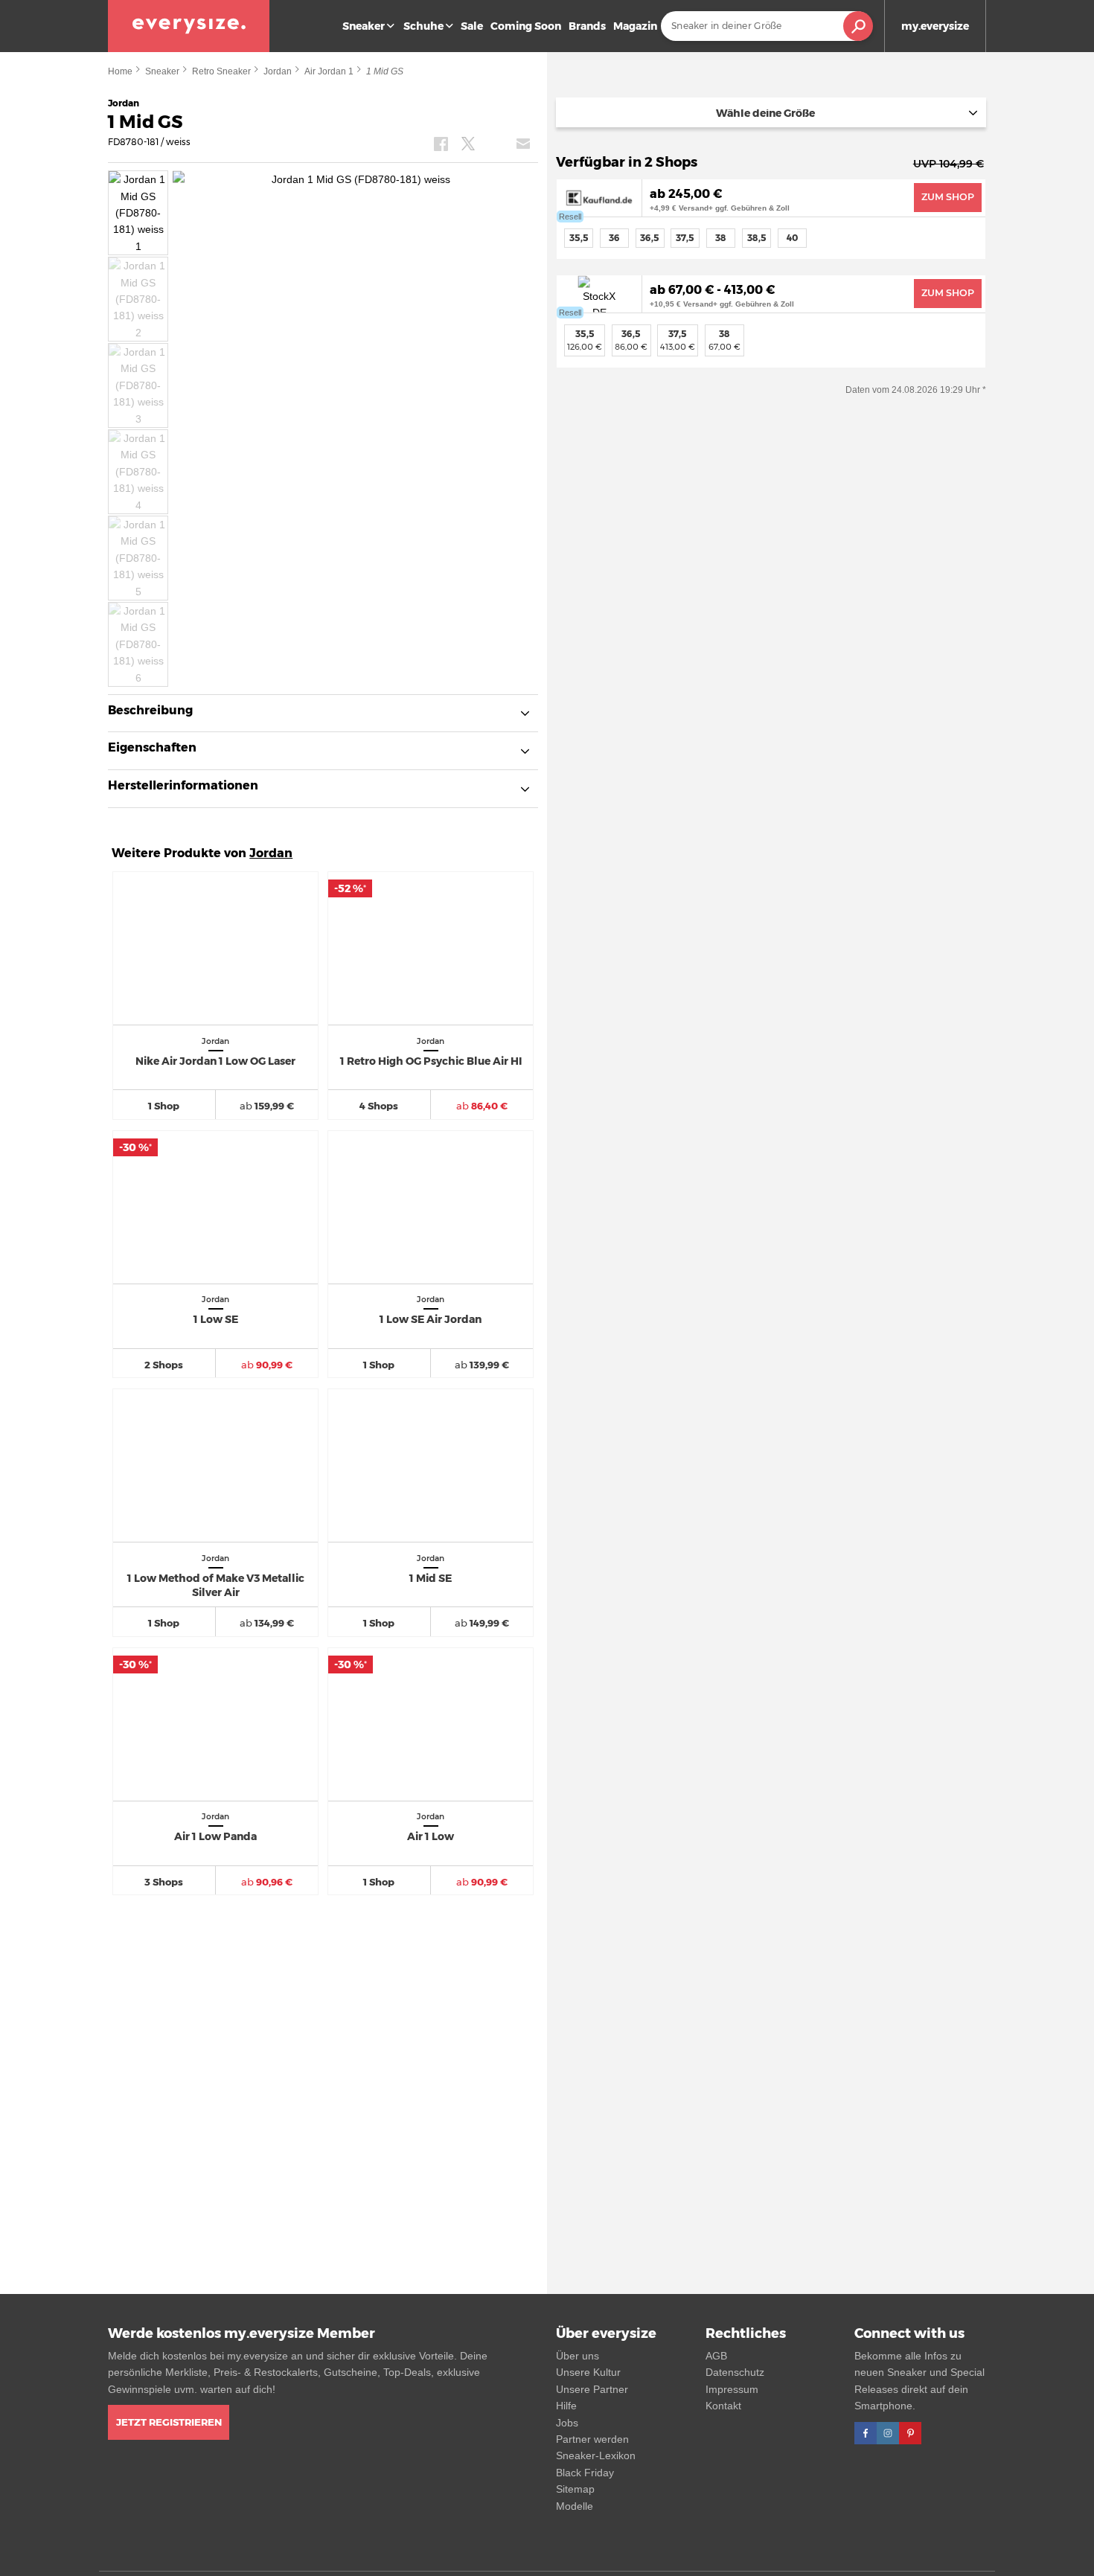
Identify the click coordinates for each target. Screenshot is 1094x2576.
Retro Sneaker (221, 71)
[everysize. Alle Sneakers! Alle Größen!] (189, 26)
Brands (587, 26)
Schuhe (423, 26)
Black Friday (585, 2473)
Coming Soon (526, 26)
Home (120, 71)
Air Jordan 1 (329, 71)
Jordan (278, 71)
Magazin (635, 26)
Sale (472, 26)
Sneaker (364, 26)
